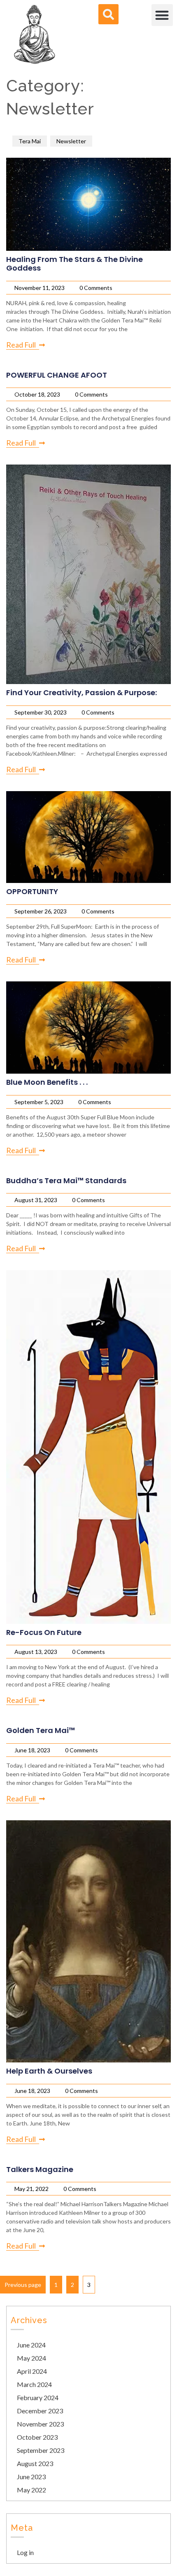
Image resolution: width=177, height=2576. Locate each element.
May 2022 (31, 2490)
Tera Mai (30, 141)
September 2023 (41, 2450)
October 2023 (37, 2437)
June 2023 (31, 2477)
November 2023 (40, 2424)
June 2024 (31, 2345)
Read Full (21, 345)
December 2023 (40, 2411)
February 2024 (38, 2397)
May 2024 (31, 2358)
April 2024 (32, 2371)
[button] (162, 15)
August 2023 (35, 2463)
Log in (25, 2552)
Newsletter (71, 141)
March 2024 (34, 2384)
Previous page (23, 2285)
